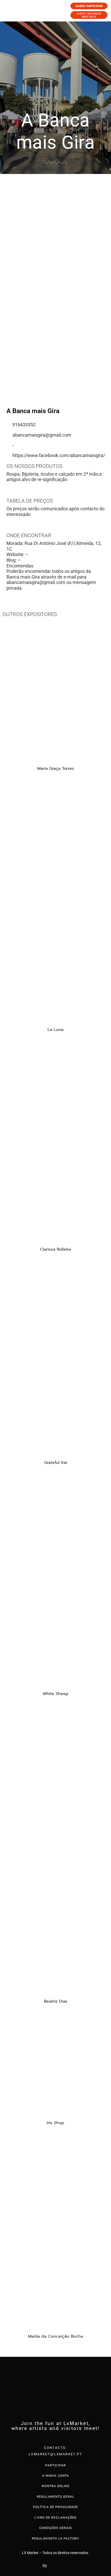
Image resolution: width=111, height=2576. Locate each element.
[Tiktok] (66, 2438)
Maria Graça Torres (56, 769)
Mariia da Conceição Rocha (55, 2336)
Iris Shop (55, 2123)
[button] (5, 252)
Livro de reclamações (55, 2518)
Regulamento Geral (55, 2497)
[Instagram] (55, 2438)
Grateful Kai (56, 1463)
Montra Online (55, 2486)
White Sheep (56, 1694)
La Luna (55, 1030)
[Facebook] (45, 2438)
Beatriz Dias (56, 2001)
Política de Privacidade (55, 2507)
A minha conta (55, 2476)
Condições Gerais (56, 2528)
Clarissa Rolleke (56, 1249)
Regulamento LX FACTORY (55, 2539)
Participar (55, 2465)
